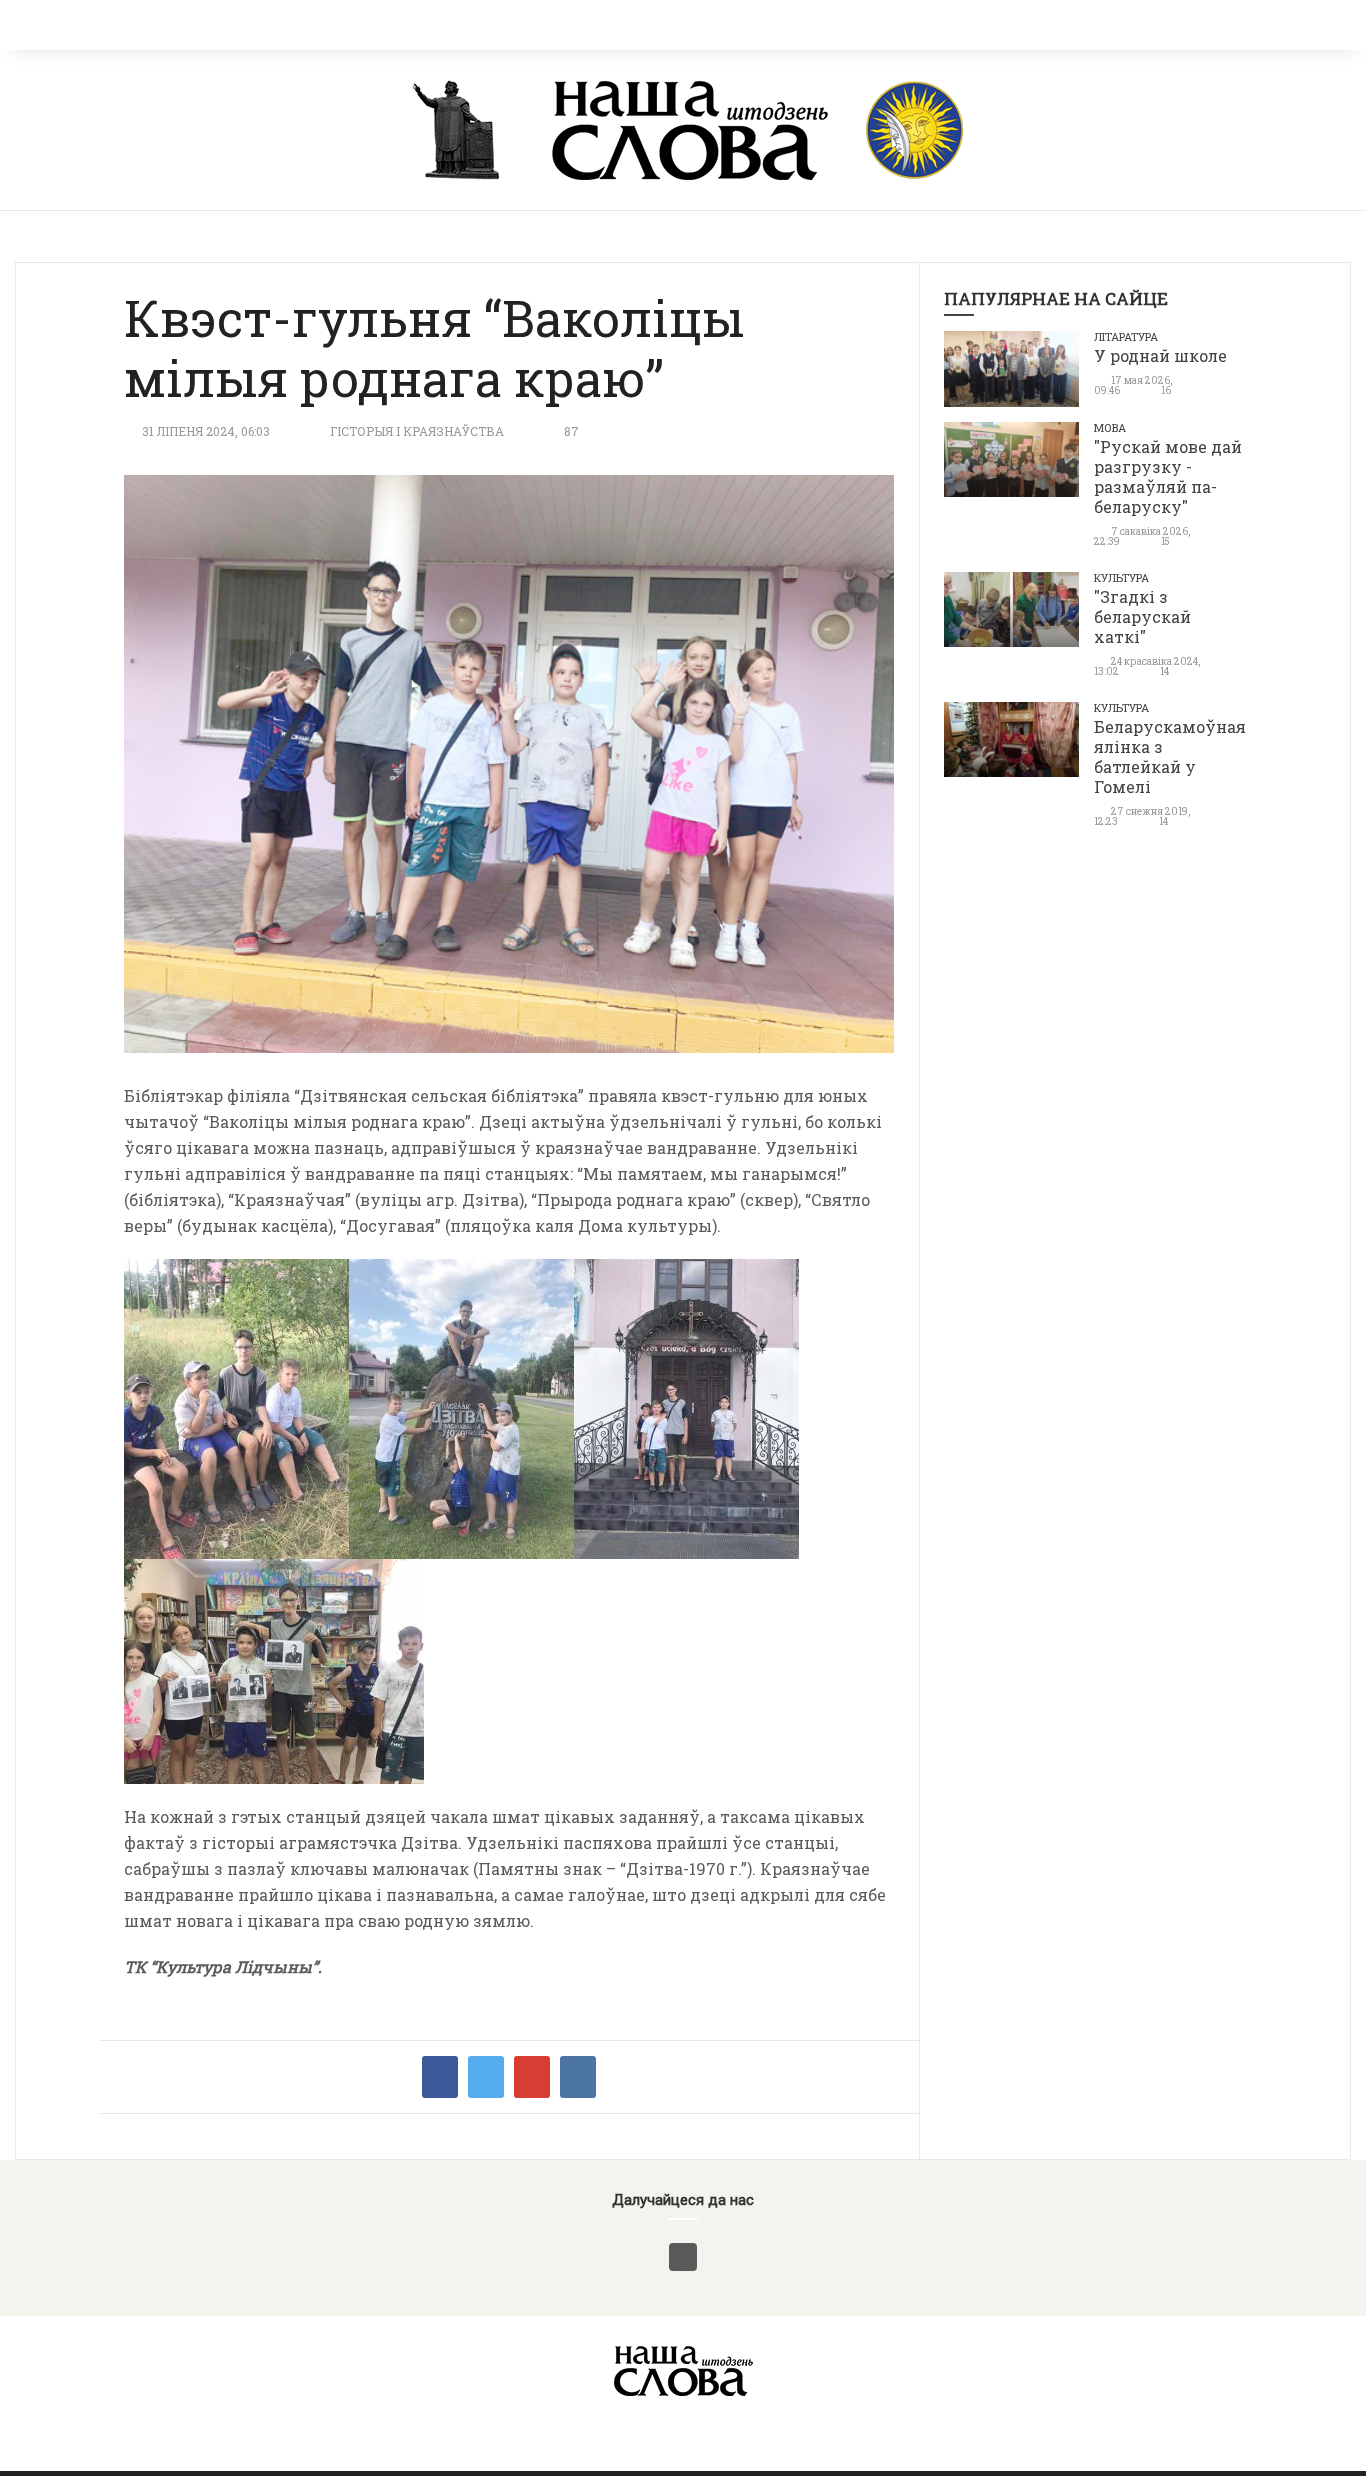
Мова (1110, 427)
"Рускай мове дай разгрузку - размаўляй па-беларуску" (1168, 476)
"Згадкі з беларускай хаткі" (1142, 616)
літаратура (1126, 336)
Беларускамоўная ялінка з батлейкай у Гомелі (1170, 756)
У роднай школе (1160, 355)
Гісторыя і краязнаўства (417, 431)
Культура (1121, 577)
